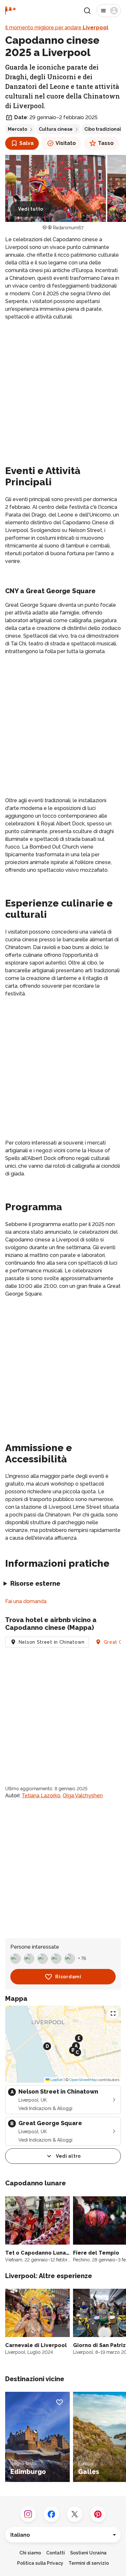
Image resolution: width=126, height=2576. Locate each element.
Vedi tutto (31, 209)
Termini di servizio (89, 2563)
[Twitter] (75, 2514)
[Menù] (109, 11)
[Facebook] (51, 2514)
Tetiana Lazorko (41, 1796)
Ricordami (68, 1977)
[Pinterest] (98, 2514)
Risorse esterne (35, 1583)
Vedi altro (68, 2156)
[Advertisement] (63, 391)
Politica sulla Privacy (40, 2563)
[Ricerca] (87, 11)
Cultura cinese (56, 129)
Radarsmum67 (68, 228)
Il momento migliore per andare (57, 28)
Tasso (106, 143)
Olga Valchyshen (83, 1796)
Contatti (56, 2553)
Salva (26, 143)
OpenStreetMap (83, 2080)
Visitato (66, 143)
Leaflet (56, 2080)
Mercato (17, 129)
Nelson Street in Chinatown (52, 1642)
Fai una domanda (26, 1601)
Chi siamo (30, 2553)
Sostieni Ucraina (88, 2553)
